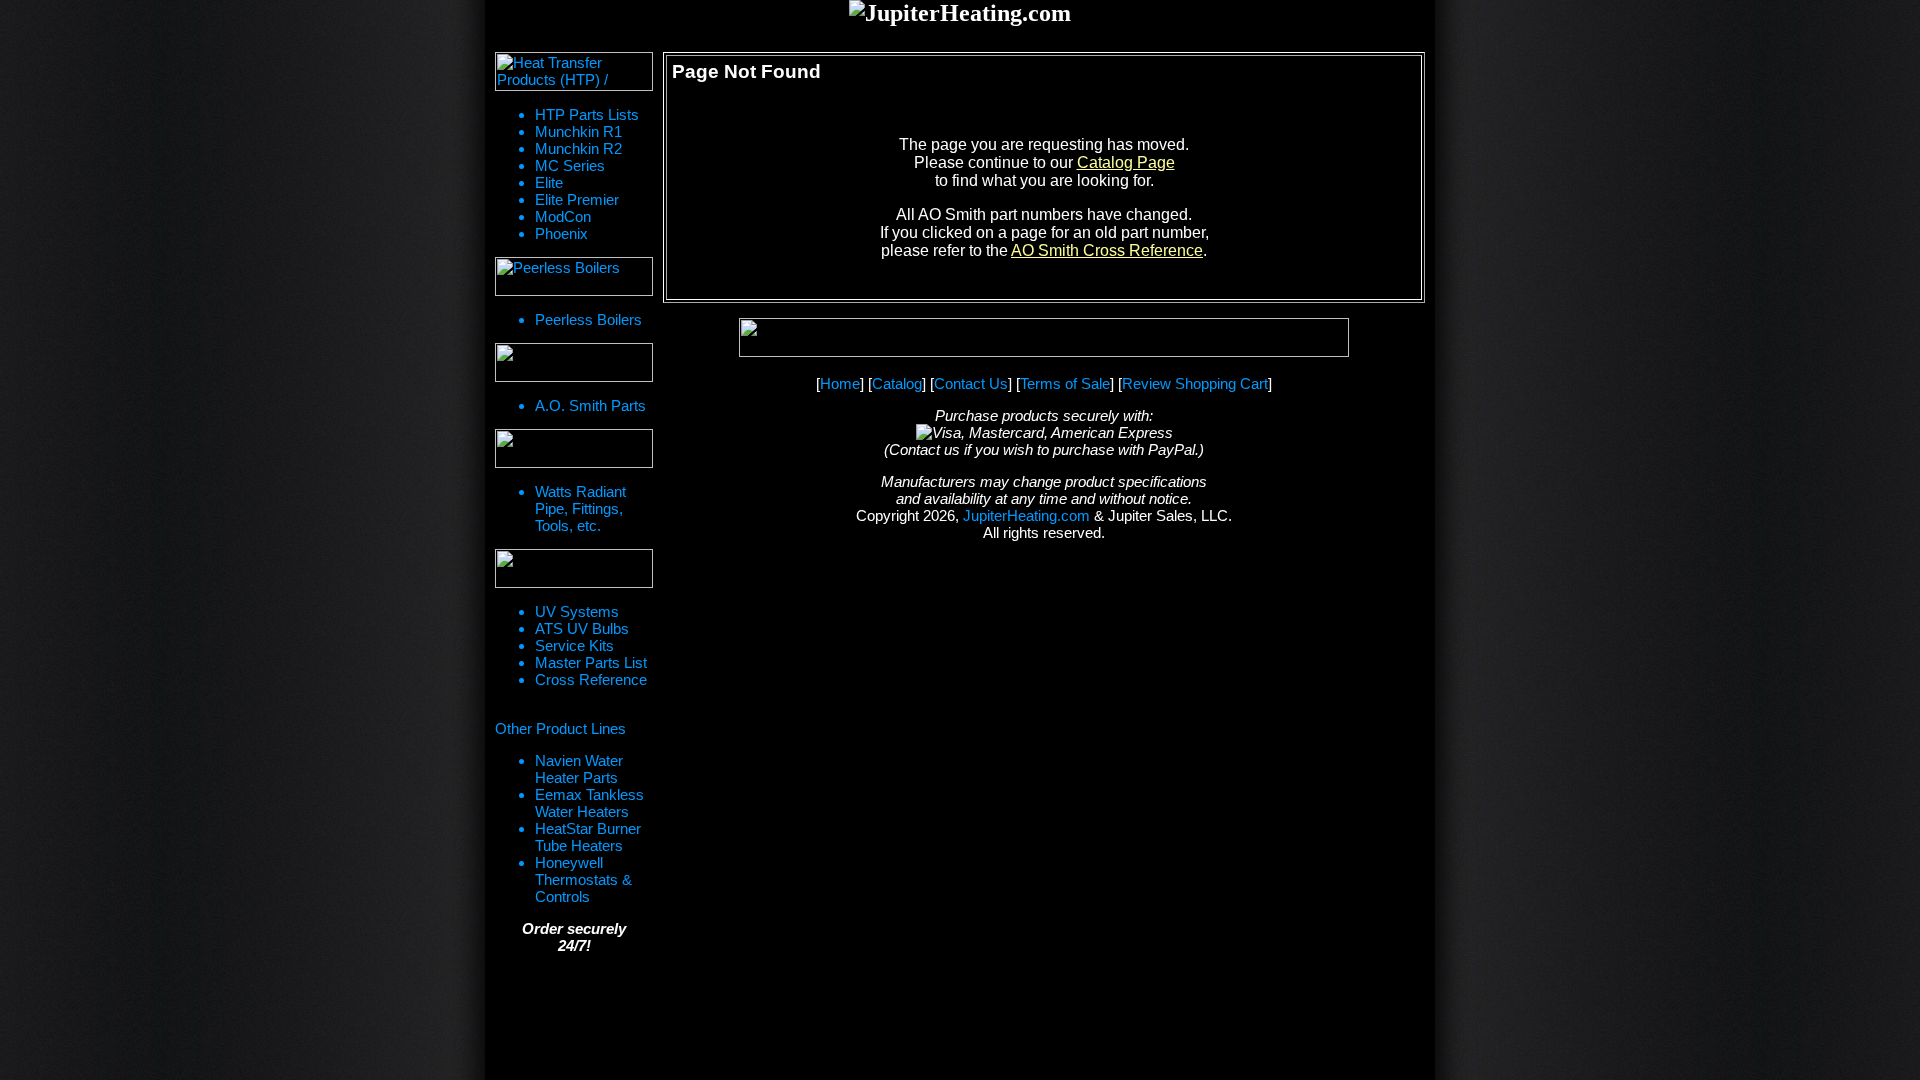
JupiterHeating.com (1026, 515)
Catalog (897, 383)
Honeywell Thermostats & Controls (583, 879)
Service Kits (574, 645)
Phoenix (561, 233)
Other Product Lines (560, 728)
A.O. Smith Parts (590, 405)
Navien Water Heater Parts (579, 769)
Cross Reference (591, 679)
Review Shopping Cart (1195, 383)
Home (840, 383)
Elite (549, 182)
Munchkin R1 (578, 131)
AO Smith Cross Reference (1107, 250)
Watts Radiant (580, 491)
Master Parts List (591, 662)
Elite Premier (577, 199)
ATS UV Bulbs (582, 628)
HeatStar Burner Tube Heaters (588, 837)
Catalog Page (1126, 162)
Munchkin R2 (578, 148)
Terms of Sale (1065, 383)
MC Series (570, 165)
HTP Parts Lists (587, 114)
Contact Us (971, 383)
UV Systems (577, 611)
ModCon (563, 216)
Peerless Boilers (588, 319)
